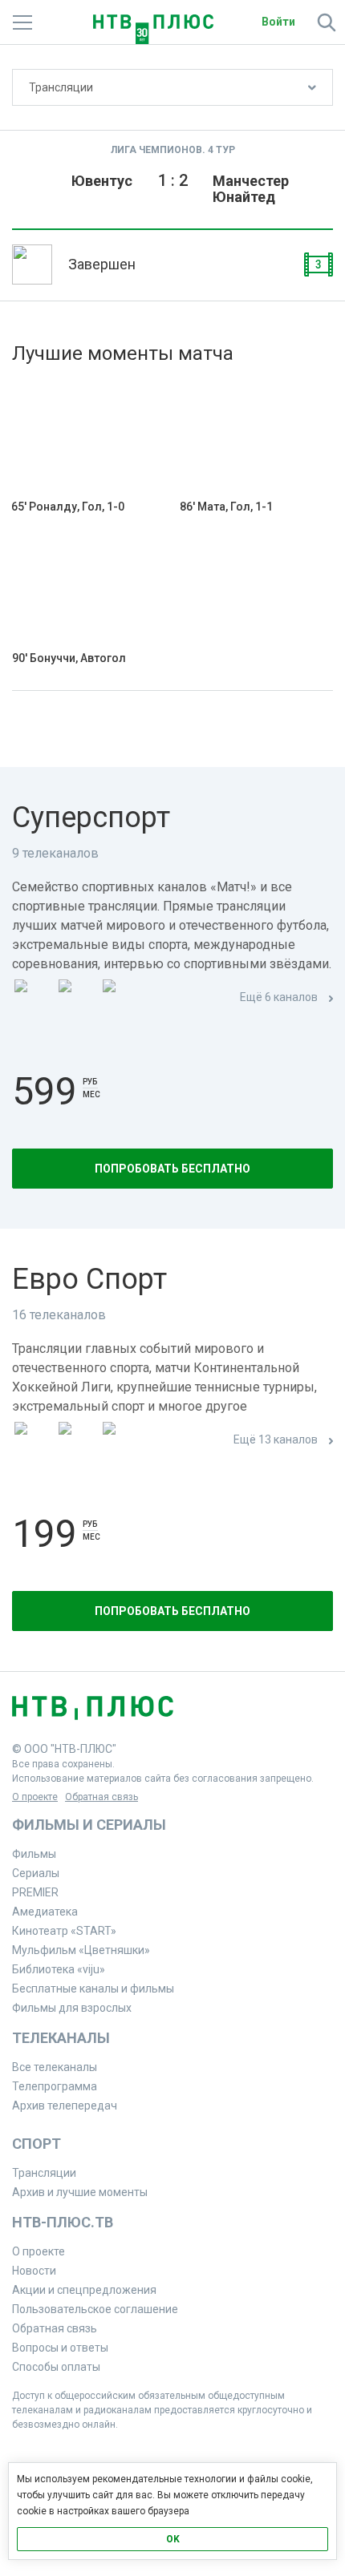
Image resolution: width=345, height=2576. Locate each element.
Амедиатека (45, 1912)
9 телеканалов (55, 853)
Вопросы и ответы (60, 2348)
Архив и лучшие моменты (80, 2192)
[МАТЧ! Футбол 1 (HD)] (77, 998)
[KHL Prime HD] (77, 1441)
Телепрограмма (55, 2086)
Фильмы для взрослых (72, 2008)
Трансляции (61, 87)
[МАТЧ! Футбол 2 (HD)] (121, 998)
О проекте (35, 1797)
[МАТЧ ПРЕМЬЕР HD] (33, 998)
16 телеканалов (59, 1315)
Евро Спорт (89, 1279)
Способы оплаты (56, 2367)
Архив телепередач (65, 2106)
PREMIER (35, 1892)
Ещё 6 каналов (279, 997)
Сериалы (36, 1873)
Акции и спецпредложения (84, 2290)
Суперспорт (91, 818)
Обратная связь (101, 1797)
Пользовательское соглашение (95, 2309)
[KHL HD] (121, 1441)
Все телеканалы (55, 2067)
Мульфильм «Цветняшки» (81, 1950)
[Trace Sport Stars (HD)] (33, 1441)
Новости (34, 2271)
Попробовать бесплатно (172, 1169)
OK (173, 2539)
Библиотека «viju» (59, 1969)
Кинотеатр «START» (64, 1931)
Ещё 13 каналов (276, 1439)
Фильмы (34, 1854)
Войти (278, 22)
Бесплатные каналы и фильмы (93, 1989)
